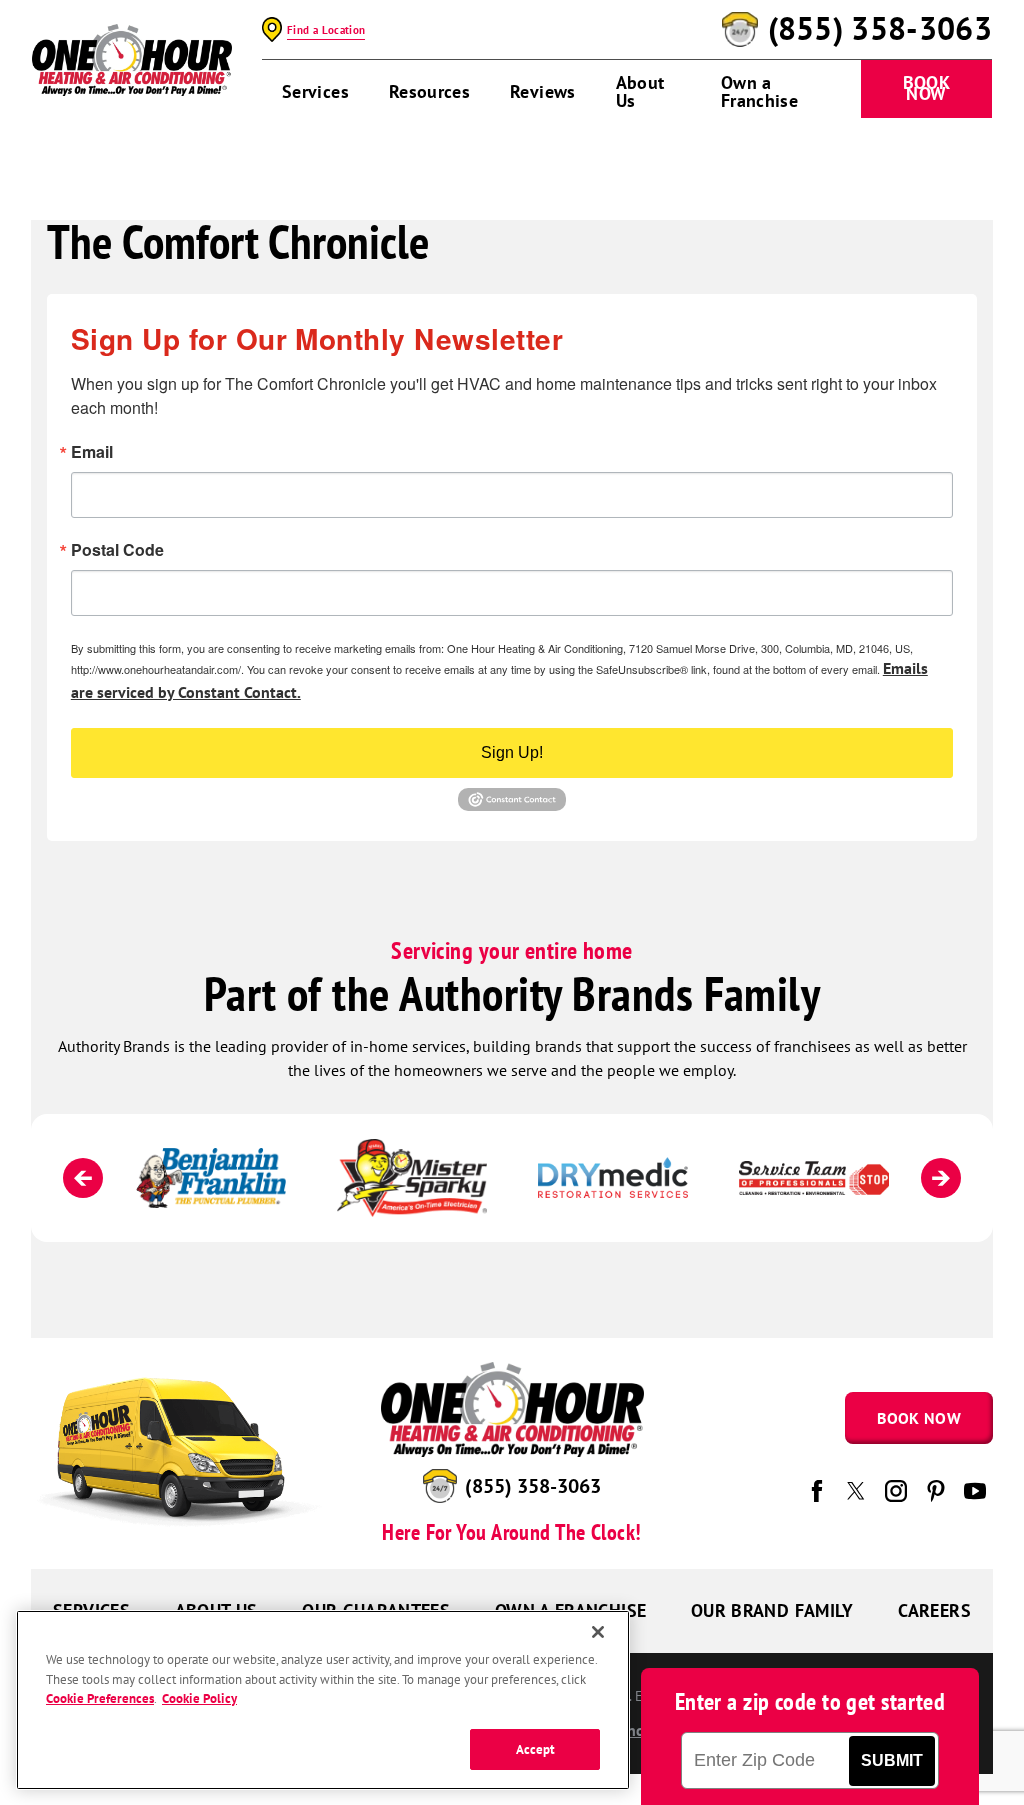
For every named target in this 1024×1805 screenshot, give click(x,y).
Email (92, 452)
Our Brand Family (772, 1610)
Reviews (543, 91)
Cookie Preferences (100, 1698)
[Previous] (83, 1178)
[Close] (598, 1632)
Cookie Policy (199, 1698)
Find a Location (326, 30)
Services (315, 91)
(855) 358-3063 (880, 29)
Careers (934, 1610)
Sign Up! (512, 752)
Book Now (926, 88)
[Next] (941, 1178)
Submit (892, 1760)
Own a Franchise (759, 91)
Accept (536, 1749)
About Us (640, 91)
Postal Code (117, 550)
